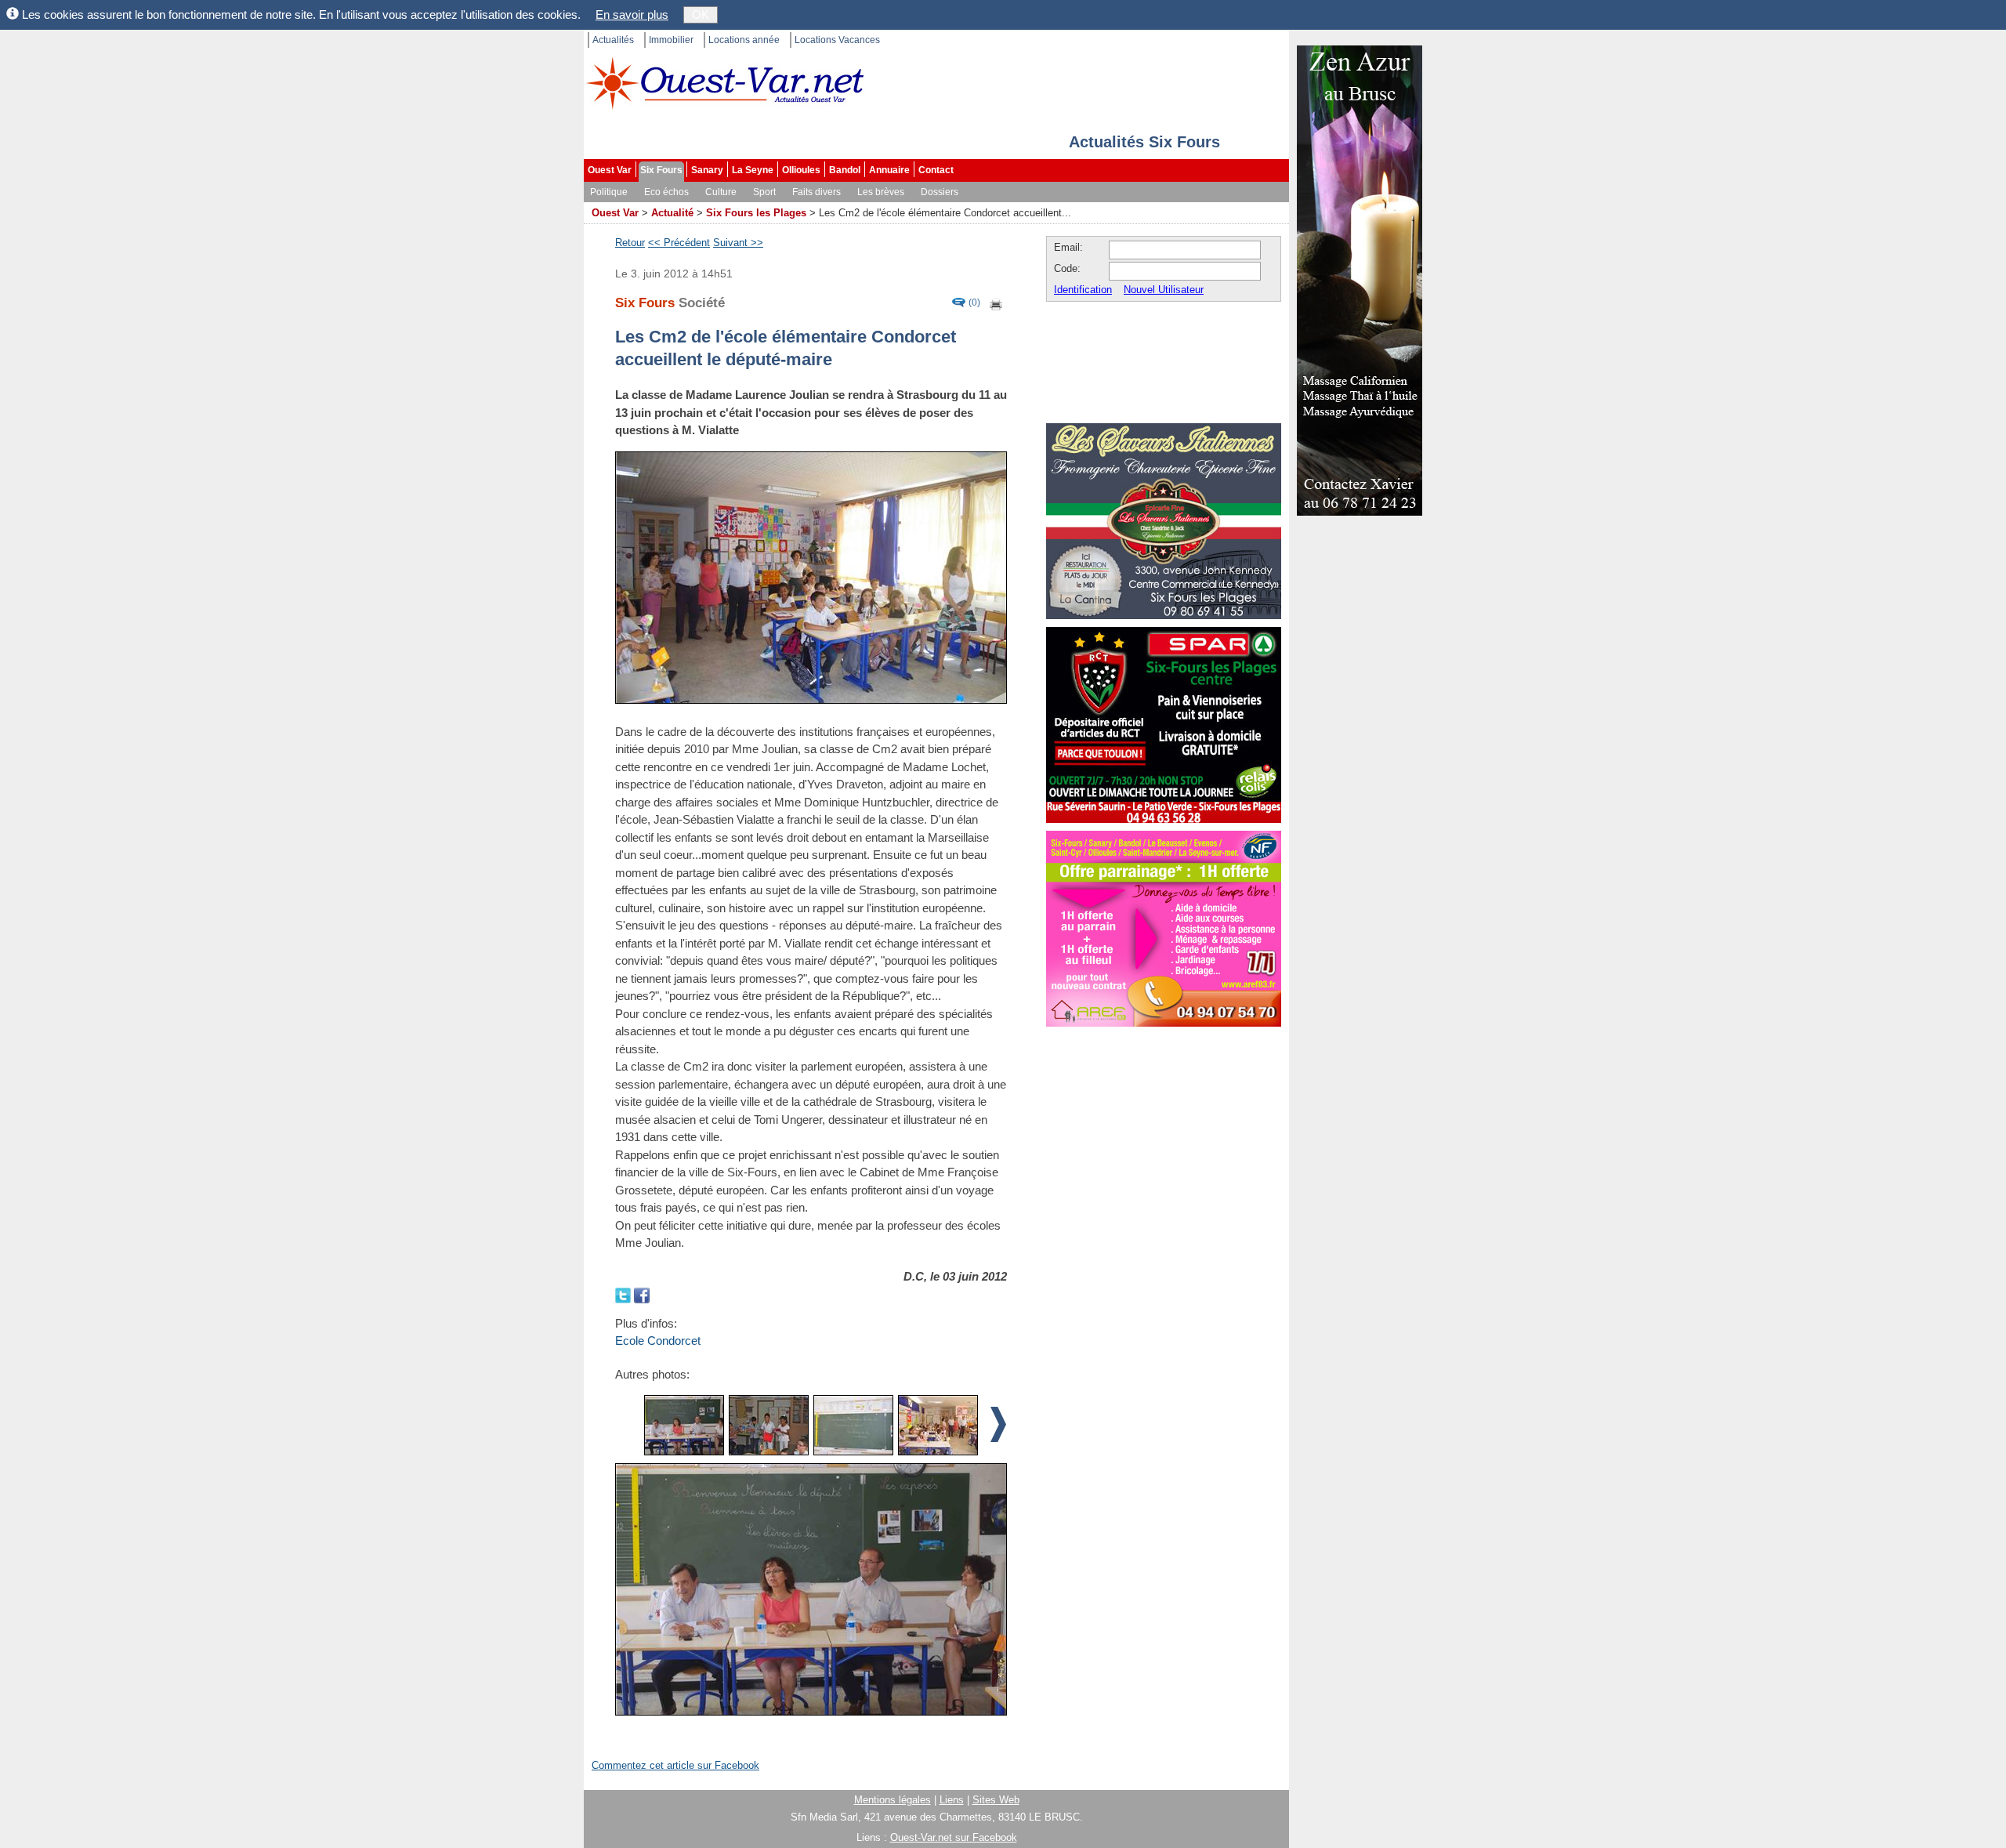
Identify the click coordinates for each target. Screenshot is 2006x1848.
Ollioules (801, 170)
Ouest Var (610, 170)
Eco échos (666, 192)
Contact (936, 170)
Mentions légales (893, 1800)
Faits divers (817, 192)
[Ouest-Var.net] (725, 83)
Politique (609, 192)
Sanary (707, 170)
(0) (974, 303)
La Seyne (753, 170)
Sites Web (996, 1800)
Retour (630, 243)
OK (701, 14)
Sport (764, 192)
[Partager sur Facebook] (642, 1294)
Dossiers (940, 192)
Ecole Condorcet (658, 1341)
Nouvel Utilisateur (1164, 290)
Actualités (613, 40)
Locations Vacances (837, 40)
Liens (952, 1800)
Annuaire (889, 170)
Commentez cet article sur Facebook (675, 1765)
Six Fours (661, 170)
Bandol (845, 170)
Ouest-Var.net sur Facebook (954, 1837)
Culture (721, 192)
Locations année (744, 40)
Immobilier (671, 40)
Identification (1083, 290)
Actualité (672, 213)
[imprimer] (997, 303)
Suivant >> (738, 243)
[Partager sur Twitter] (625, 1294)
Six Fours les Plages (756, 213)
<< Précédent (679, 243)
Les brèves (881, 192)
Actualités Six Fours (1144, 142)
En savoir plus (632, 14)
